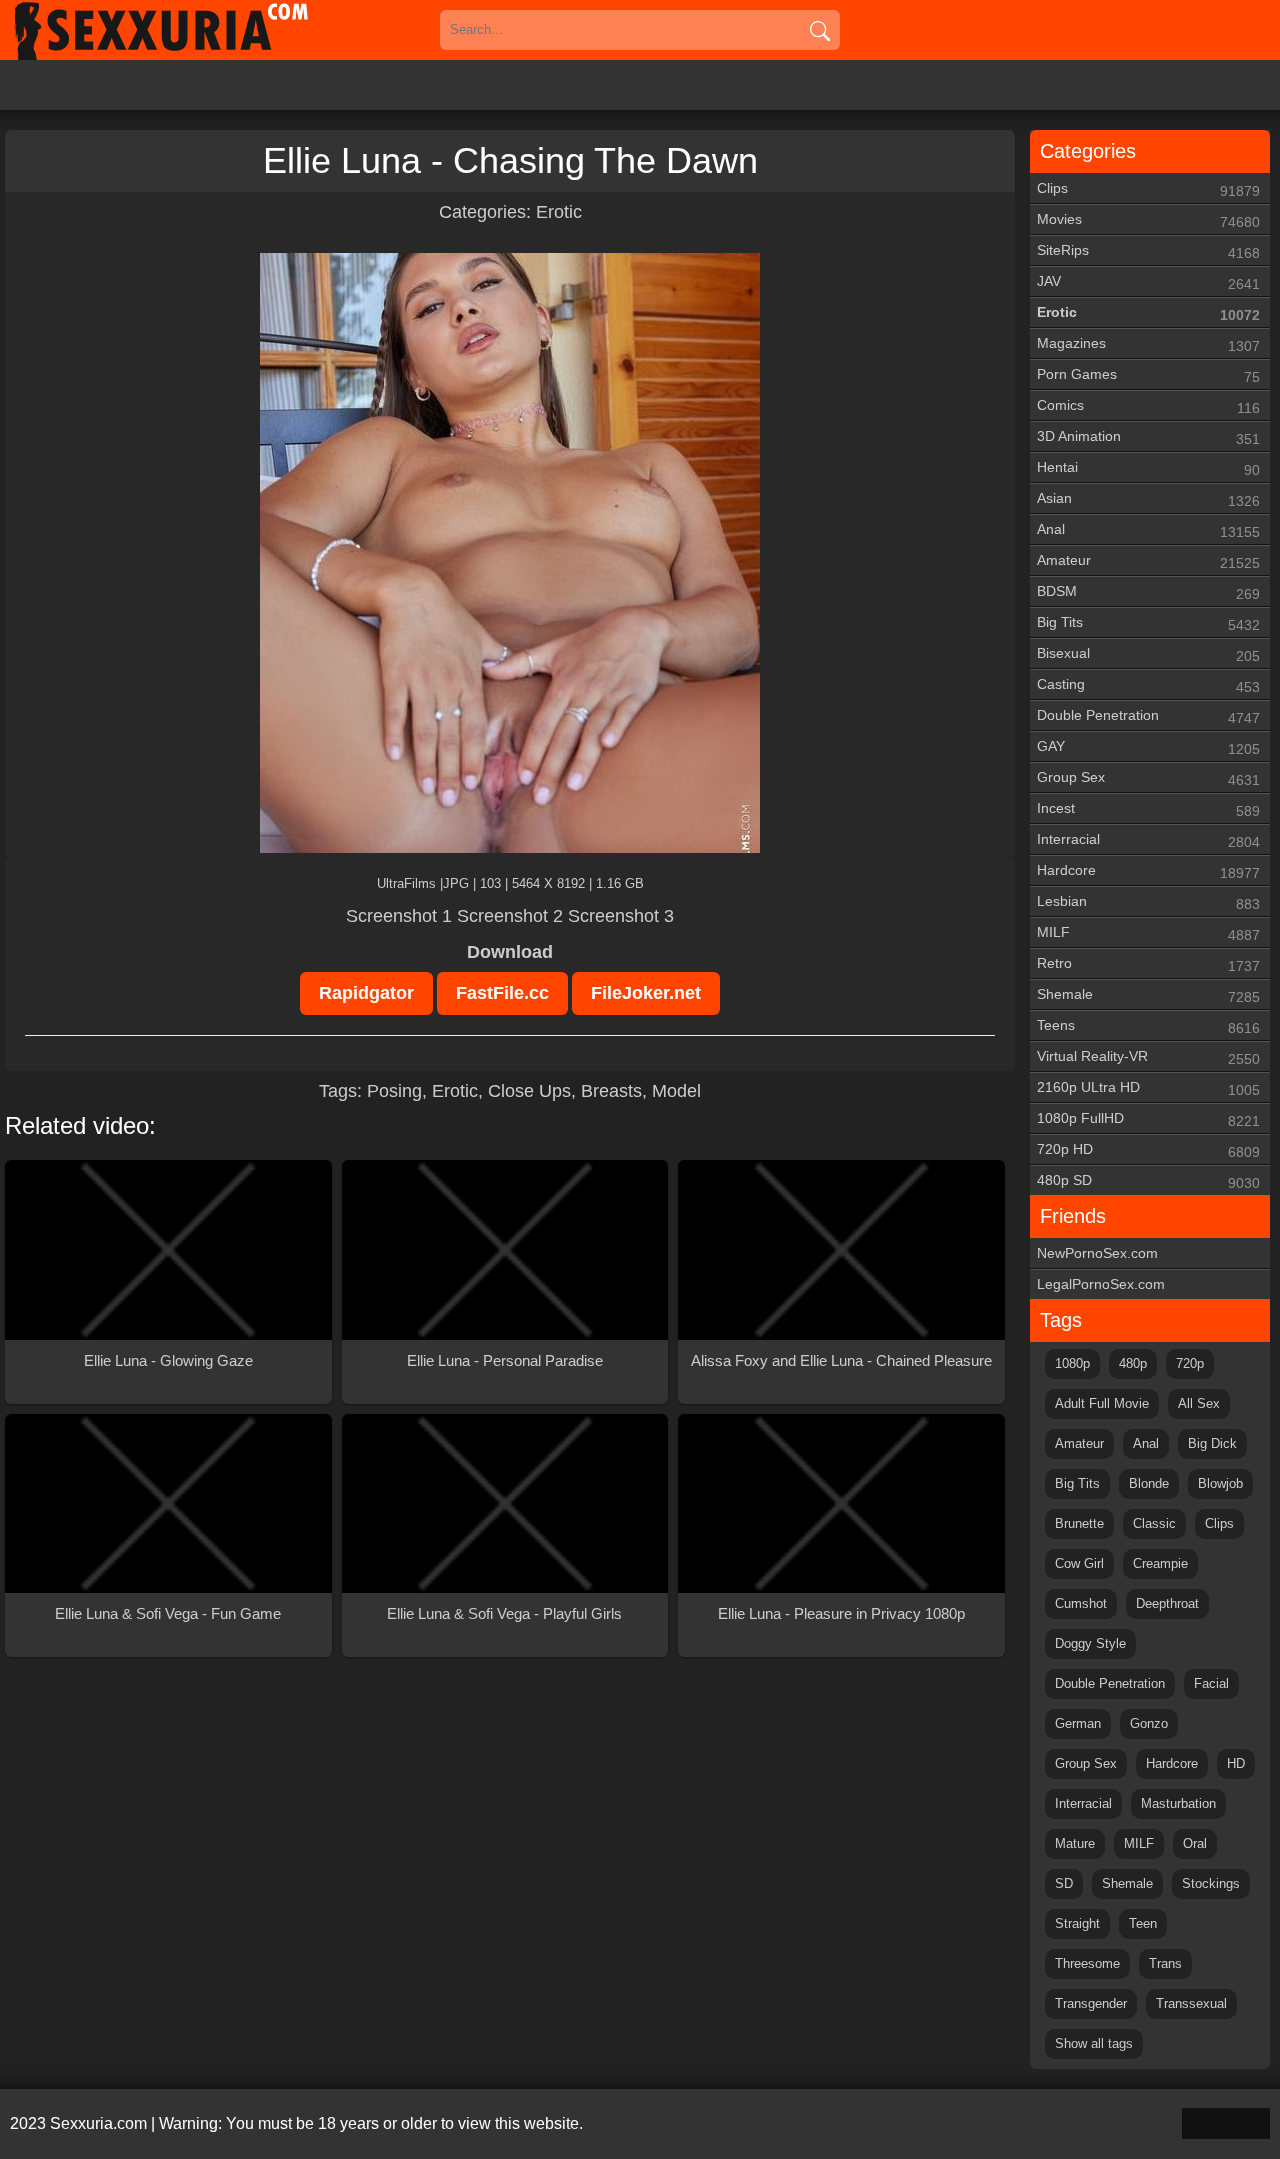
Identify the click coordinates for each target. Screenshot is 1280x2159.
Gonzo (1149, 1723)
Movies (1148, 220)
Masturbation (1178, 1803)
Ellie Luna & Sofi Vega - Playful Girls (504, 1613)
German (1078, 1723)
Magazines (1148, 344)
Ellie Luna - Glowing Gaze (168, 1360)
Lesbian (1148, 902)
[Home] (190, 30)
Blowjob (1220, 1483)
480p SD (1148, 1181)
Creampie (1160, 1563)
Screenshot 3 (621, 916)
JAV (1148, 282)
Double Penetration (1148, 716)
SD (1064, 1883)
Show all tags (1094, 2043)
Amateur (1148, 561)
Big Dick (1212, 1443)
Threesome (1087, 1963)
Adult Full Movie (1102, 1403)
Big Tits (1148, 623)
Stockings (1211, 1883)
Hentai (1148, 468)
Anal (1148, 530)
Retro (1148, 964)
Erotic (559, 212)
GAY (1148, 747)
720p (1190, 1363)
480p (1133, 1363)
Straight (1077, 1923)
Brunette (1079, 1523)
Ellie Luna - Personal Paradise (505, 1360)
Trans (1165, 1963)
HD (1236, 1763)
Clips (1148, 189)
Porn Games (1148, 375)
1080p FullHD (1148, 1119)
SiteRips (1148, 251)
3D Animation (1148, 437)
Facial (1211, 1683)
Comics (1148, 406)
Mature (1075, 1843)
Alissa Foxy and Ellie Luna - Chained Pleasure (841, 1360)
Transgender (1091, 2003)
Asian (1148, 499)
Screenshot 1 (399, 916)
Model (676, 1091)
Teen (1143, 1923)
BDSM (1148, 592)
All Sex (1199, 1403)
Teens (1148, 1026)
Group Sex (1148, 778)
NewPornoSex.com (1097, 1253)
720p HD (1148, 1150)
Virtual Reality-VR (1148, 1057)
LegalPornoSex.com (1101, 1284)
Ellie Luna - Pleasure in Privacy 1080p (841, 1613)
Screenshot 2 (510, 916)
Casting (1148, 685)
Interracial (1148, 840)
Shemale (1148, 995)
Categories (1088, 151)
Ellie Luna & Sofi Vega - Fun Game (168, 1613)
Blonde (1149, 1483)
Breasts (611, 1091)
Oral (1195, 1843)
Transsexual (1191, 2003)
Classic (1154, 1523)
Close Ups (529, 1091)
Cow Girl (1079, 1563)
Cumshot (1081, 1603)
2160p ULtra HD (1148, 1088)
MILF (1148, 933)
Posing (394, 1091)
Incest (1148, 809)
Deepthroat (1167, 1603)
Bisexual (1148, 654)
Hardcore (1148, 871)
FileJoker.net (646, 993)
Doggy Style (1090, 1643)
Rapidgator (366, 993)
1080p (1072, 1363)
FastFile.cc (502, 993)
